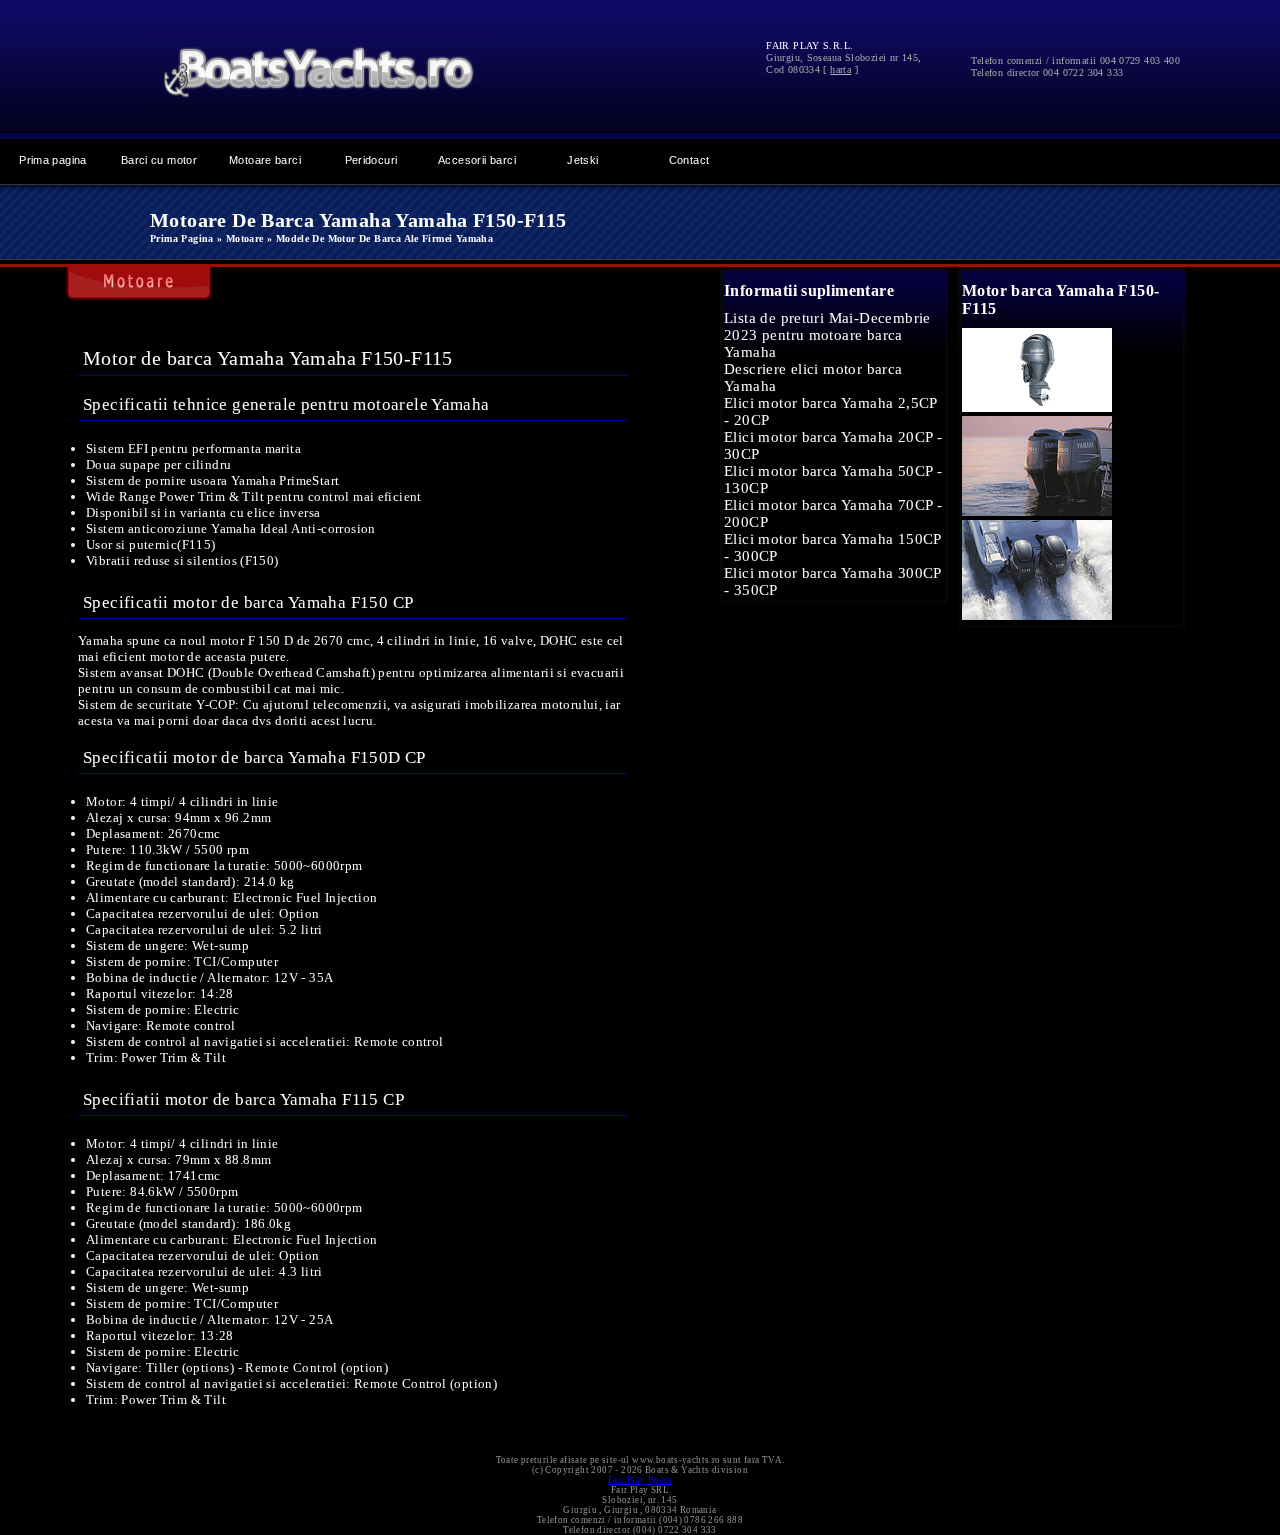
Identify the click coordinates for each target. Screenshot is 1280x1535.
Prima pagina (53, 160)
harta (840, 69)
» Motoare (240, 238)
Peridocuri (371, 160)
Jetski (582, 160)
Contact (689, 160)
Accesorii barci (477, 160)
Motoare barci (265, 160)
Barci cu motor (159, 160)
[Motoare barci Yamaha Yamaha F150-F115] (1037, 407)
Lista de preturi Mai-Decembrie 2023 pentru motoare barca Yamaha (827, 335)
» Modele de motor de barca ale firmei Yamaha (380, 238)
